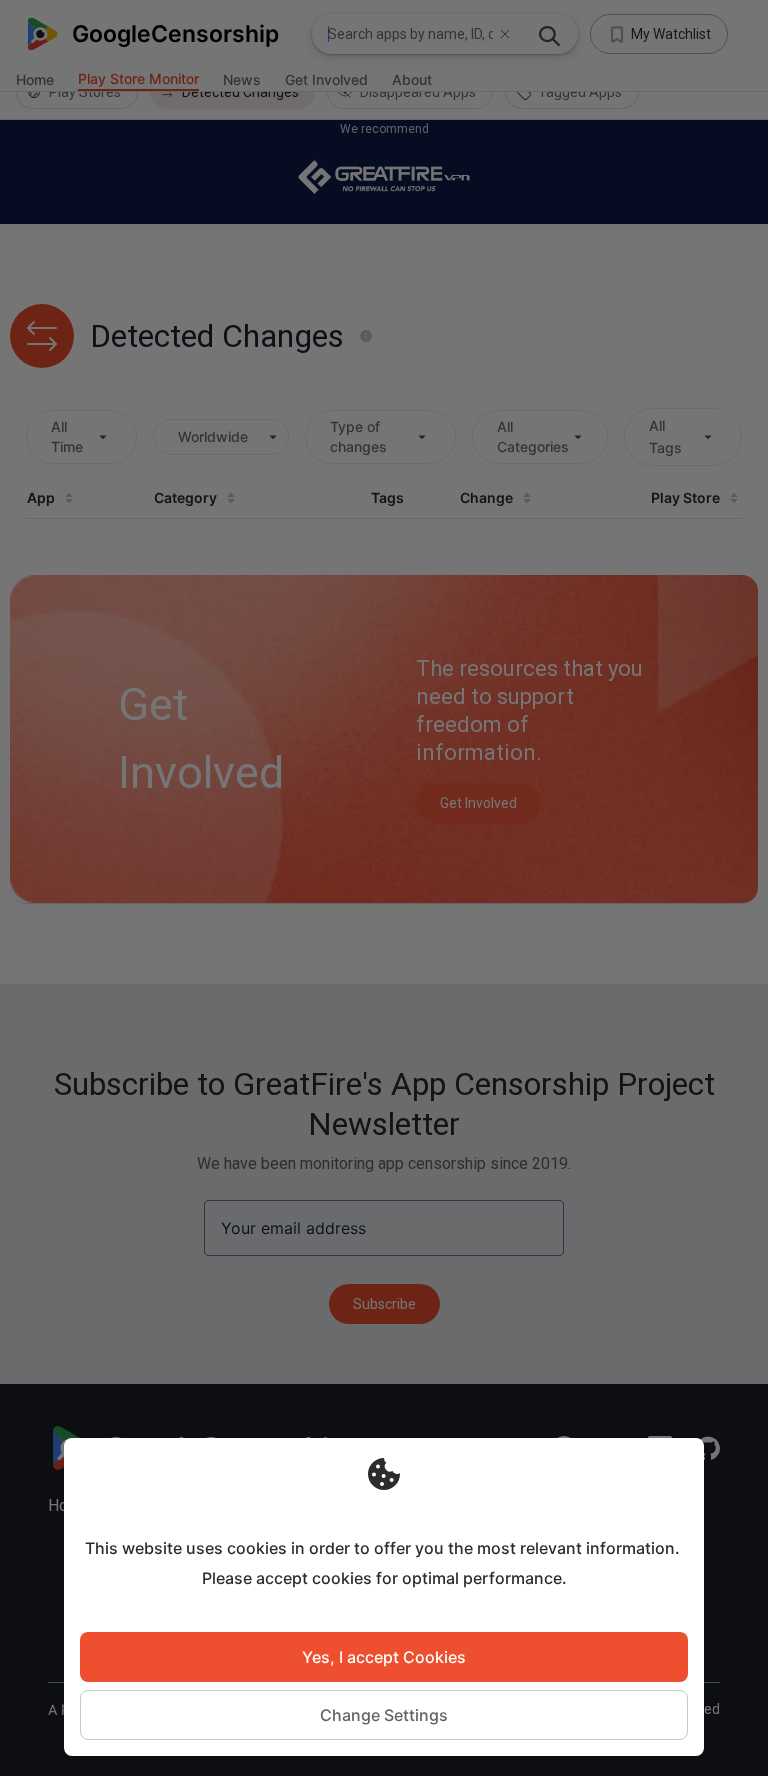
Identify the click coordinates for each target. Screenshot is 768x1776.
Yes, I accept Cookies (384, 1657)
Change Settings (384, 1715)
